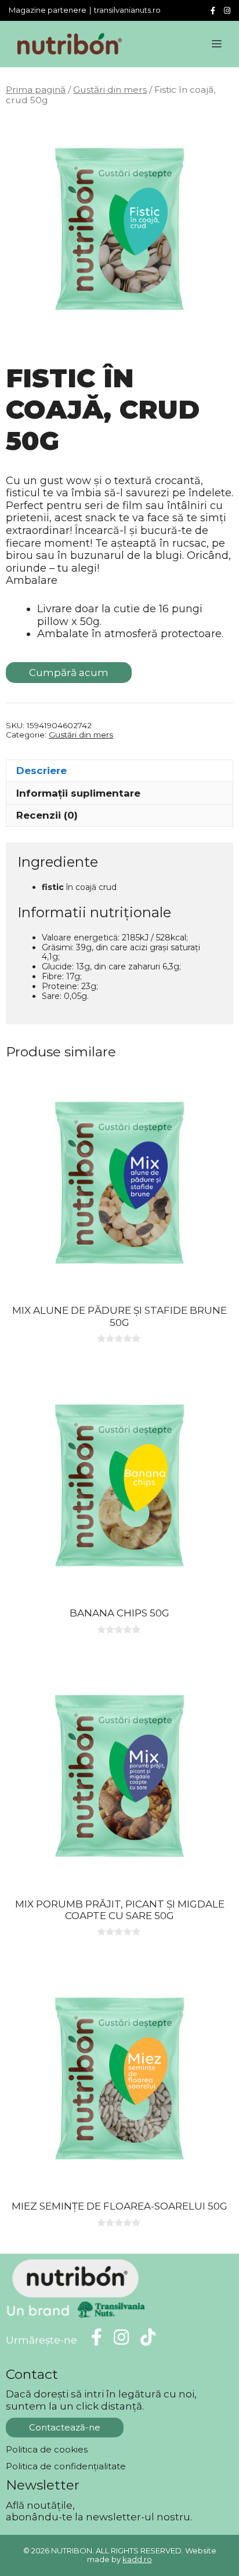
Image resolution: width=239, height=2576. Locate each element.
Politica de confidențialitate (66, 2466)
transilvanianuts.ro (127, 10)
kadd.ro (137, 2559)
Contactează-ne (65, 2427)
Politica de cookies (47, 2449)
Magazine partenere (48, 10)
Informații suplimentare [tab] (78, 793)
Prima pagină (36, 90)
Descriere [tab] (41, 771)
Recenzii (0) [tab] (47, 815)
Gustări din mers (110, 90)
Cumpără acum (69, 673)
